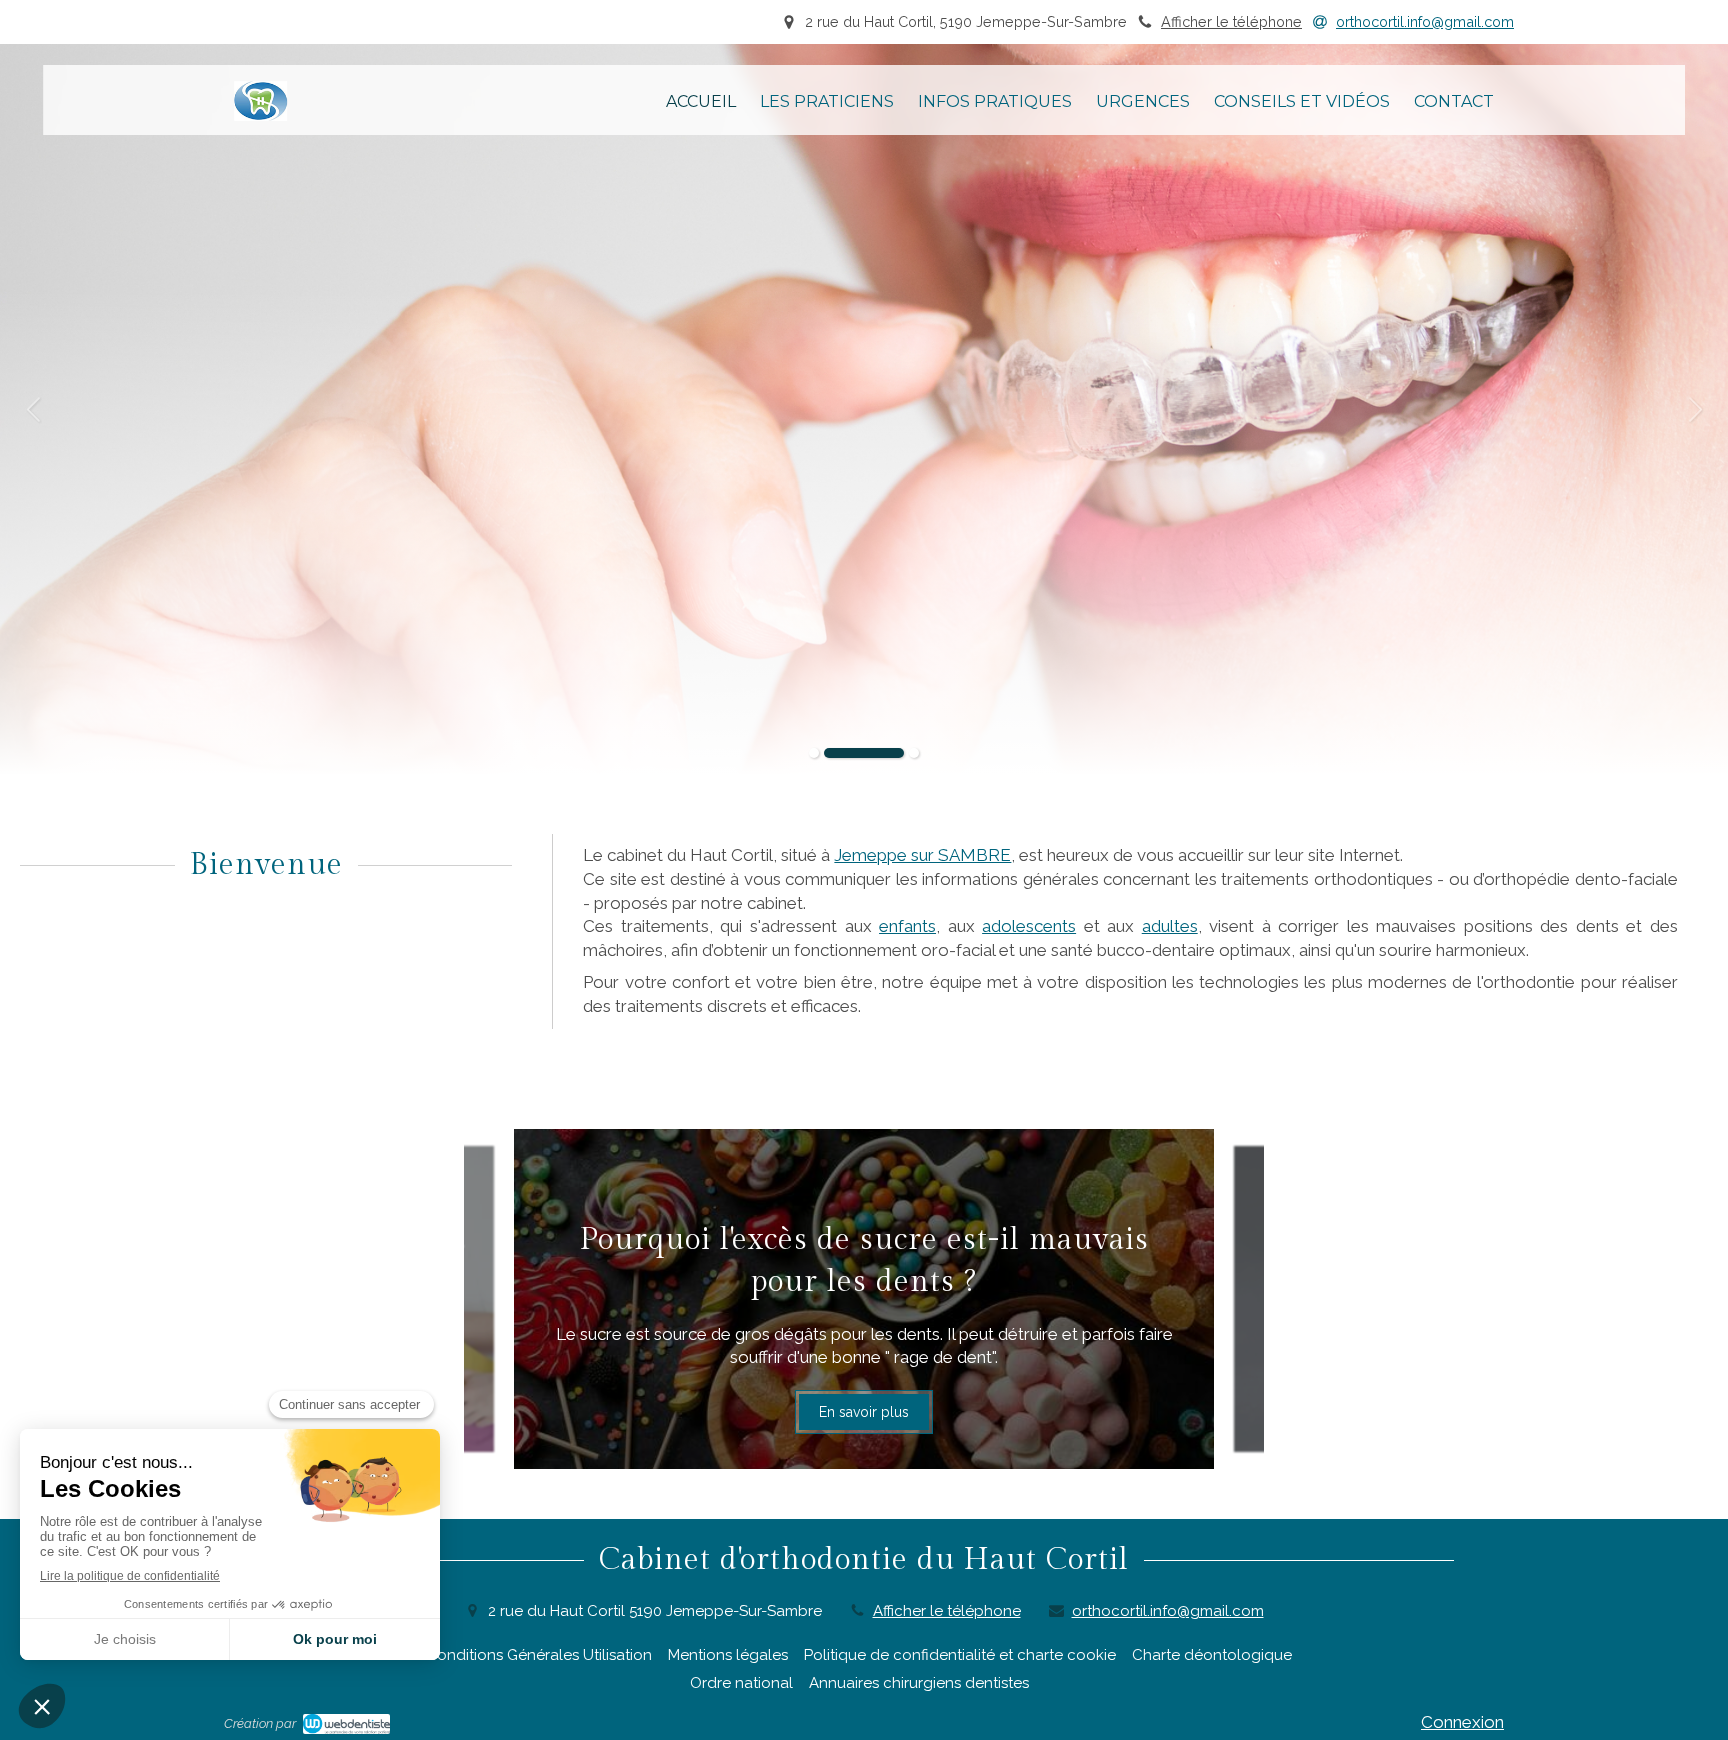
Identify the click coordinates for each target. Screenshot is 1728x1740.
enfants (907, 926)
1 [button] (814, 753)
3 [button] (914, 753)
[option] (864, 409)
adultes (1170, 926)
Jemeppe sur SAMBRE (922, 855)
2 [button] (864, 753)
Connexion (1462, 1722)
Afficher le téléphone (1231, 21)
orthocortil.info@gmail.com (1168, 1611)
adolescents (1029, 926)
